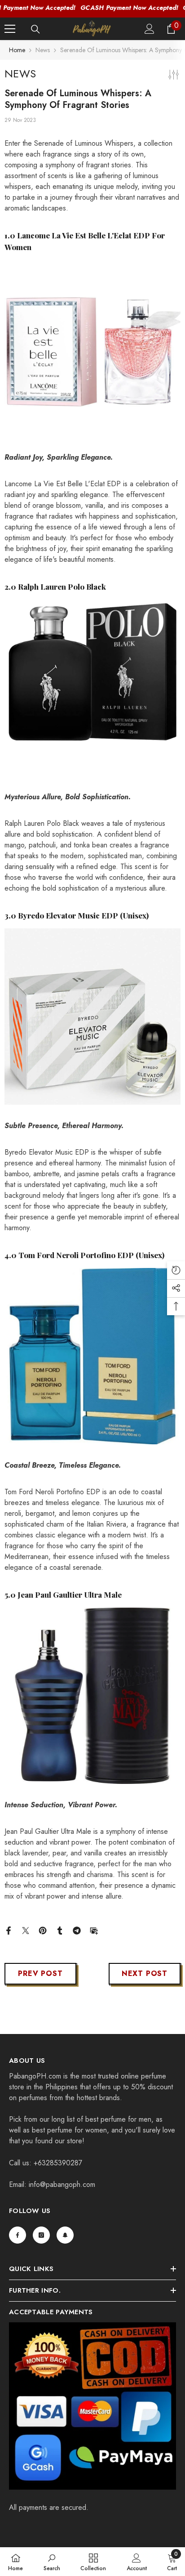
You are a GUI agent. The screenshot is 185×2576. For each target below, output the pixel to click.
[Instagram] (41, 2235)
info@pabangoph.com (62, 2184)
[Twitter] (26, 1930)
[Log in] (150, 29)
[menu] (10, 29)
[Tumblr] (60, 1930)
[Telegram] (77, 1930)
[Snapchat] (65, 2235)
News (43, 50)
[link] (52, 2562)
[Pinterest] (43, 1930)
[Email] (94, 1930)
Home (17, 50)
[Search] (35, 29)
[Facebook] (9, 1930)
